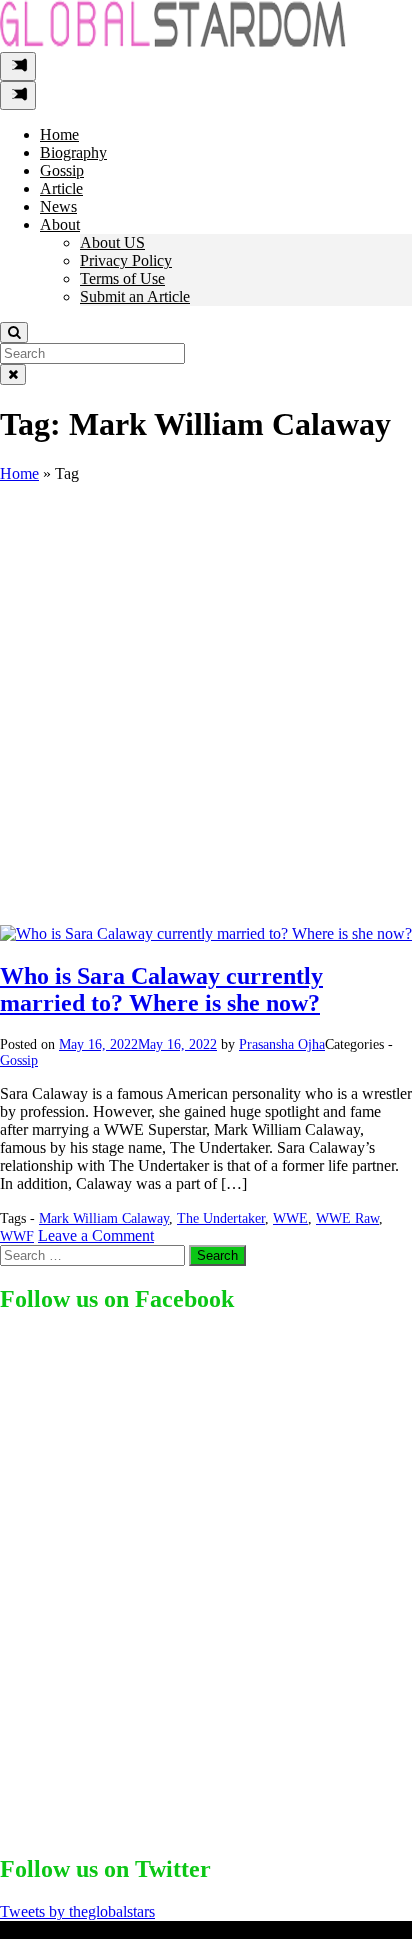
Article (61, 188)
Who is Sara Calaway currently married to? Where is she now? (161, 989)
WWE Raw (347, 1218)
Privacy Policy (126, 260)
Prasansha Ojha (282, 1044)
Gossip (62, 170)
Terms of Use (122, 278)
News (58, 206)
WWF (17, 1236)
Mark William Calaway (104, 1218)
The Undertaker (221, 1218)
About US (112, 242)
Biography (73, 152)
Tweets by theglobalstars (77, 1911)
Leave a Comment (96, 1235)
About (60, 224)
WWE (290, 1218)
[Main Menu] (18, 66)
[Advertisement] (206, 709)
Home (59, 134)
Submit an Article (135, 296)
